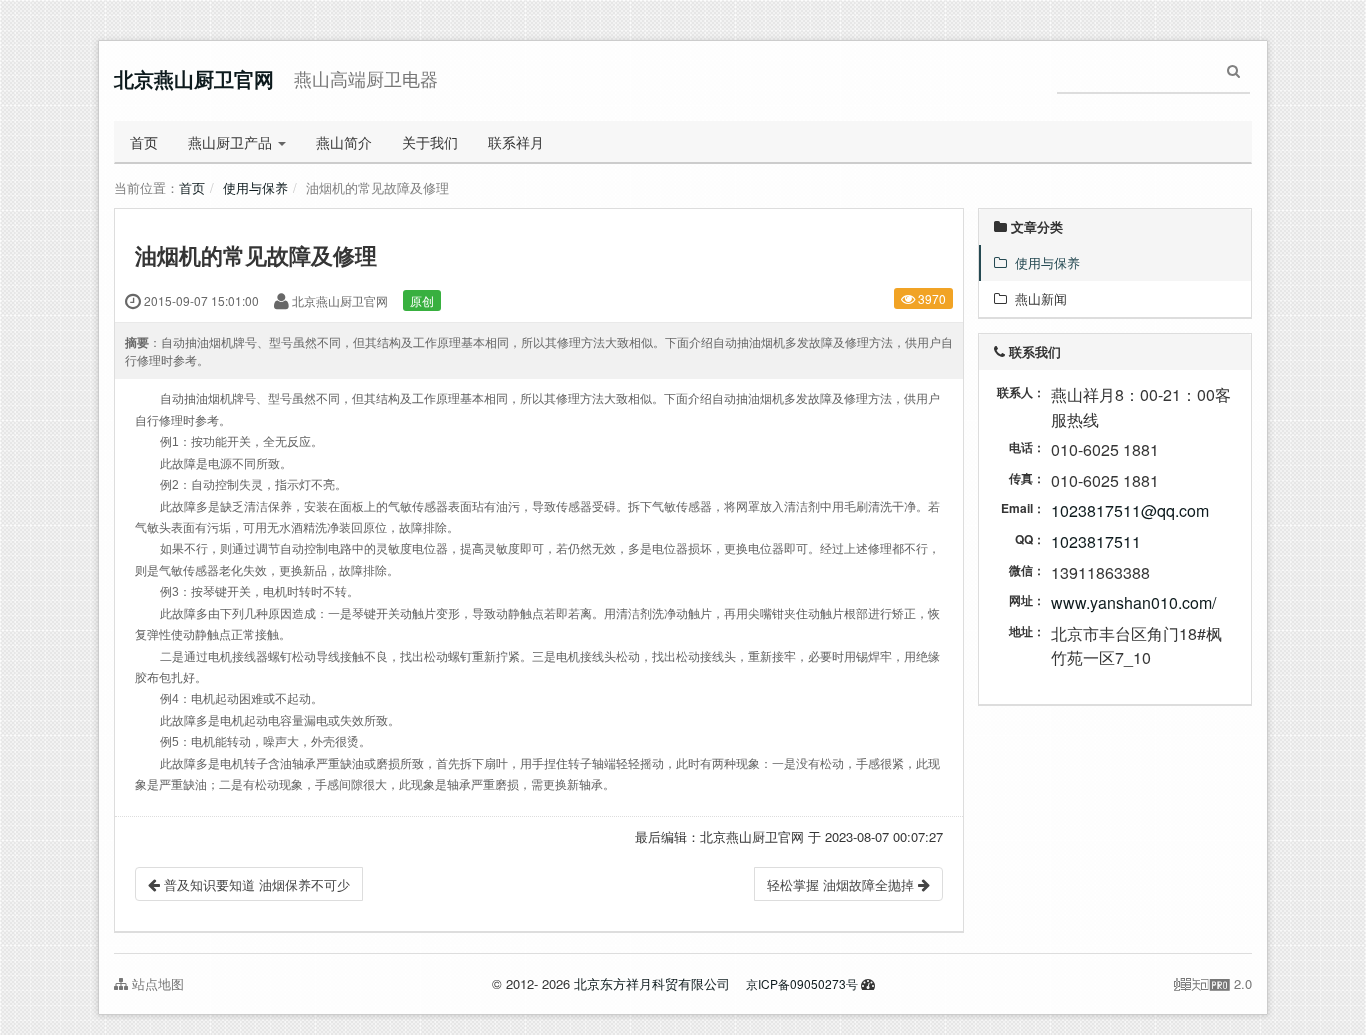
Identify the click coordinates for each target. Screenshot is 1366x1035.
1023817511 (1096, 541)
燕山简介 (344, 142)
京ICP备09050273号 (802, 983)
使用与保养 (255, 187)
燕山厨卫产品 (232, 142)
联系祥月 (516, 142)
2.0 (1213, 984)
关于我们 (430, 142)
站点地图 (156, 983)
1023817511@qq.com (1130, 510)
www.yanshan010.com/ (1133, 602)
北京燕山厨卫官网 (194, 78)
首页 (144, 142)
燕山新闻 (1037, 298)
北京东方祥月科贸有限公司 (652, 983)
